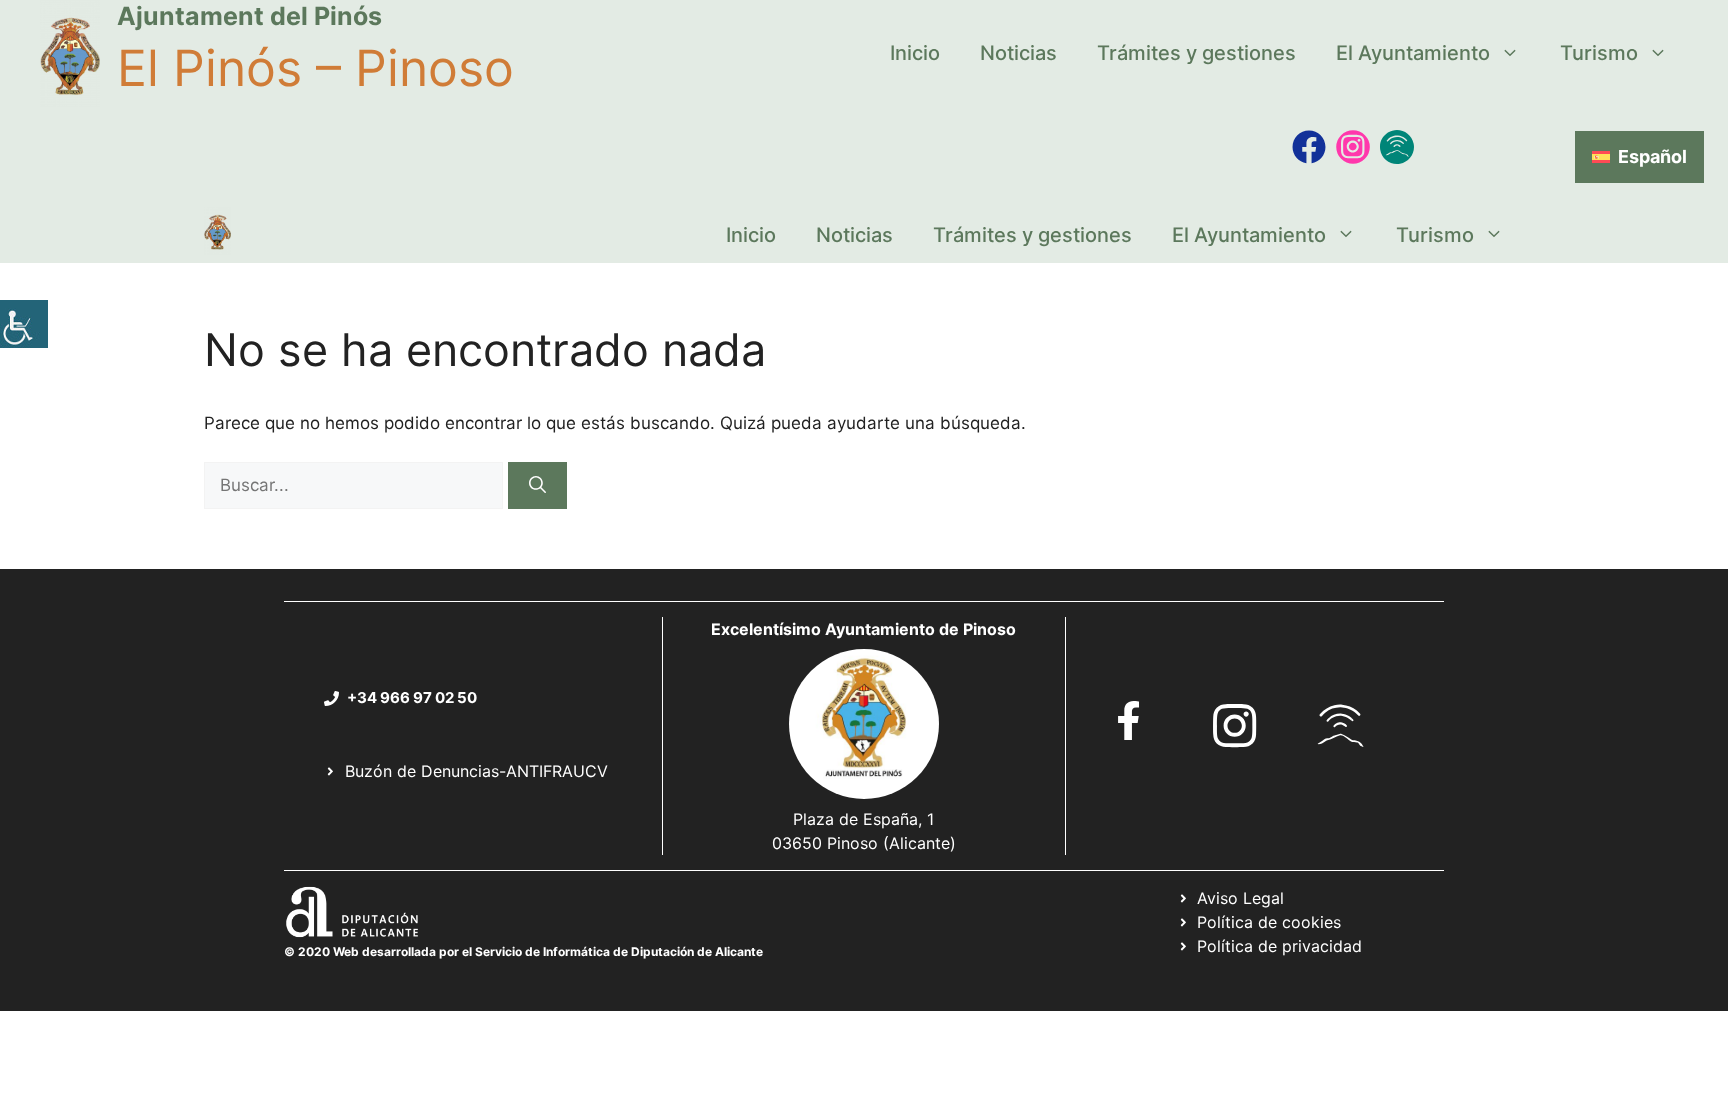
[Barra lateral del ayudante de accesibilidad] (24, 324)
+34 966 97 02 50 (412, 697)
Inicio (915, 53)
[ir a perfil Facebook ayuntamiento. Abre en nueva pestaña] (1129, 720)
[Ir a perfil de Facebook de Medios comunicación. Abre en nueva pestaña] (1309, 147)
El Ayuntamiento (1413, 53)
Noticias (1018, 53)
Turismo (1599, 53)
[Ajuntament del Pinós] (217, 235)
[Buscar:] (356, 485)
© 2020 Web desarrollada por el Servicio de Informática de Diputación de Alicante (523, 951)
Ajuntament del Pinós (249, 16)
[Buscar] (537, 486)
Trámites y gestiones (1196, 53)
